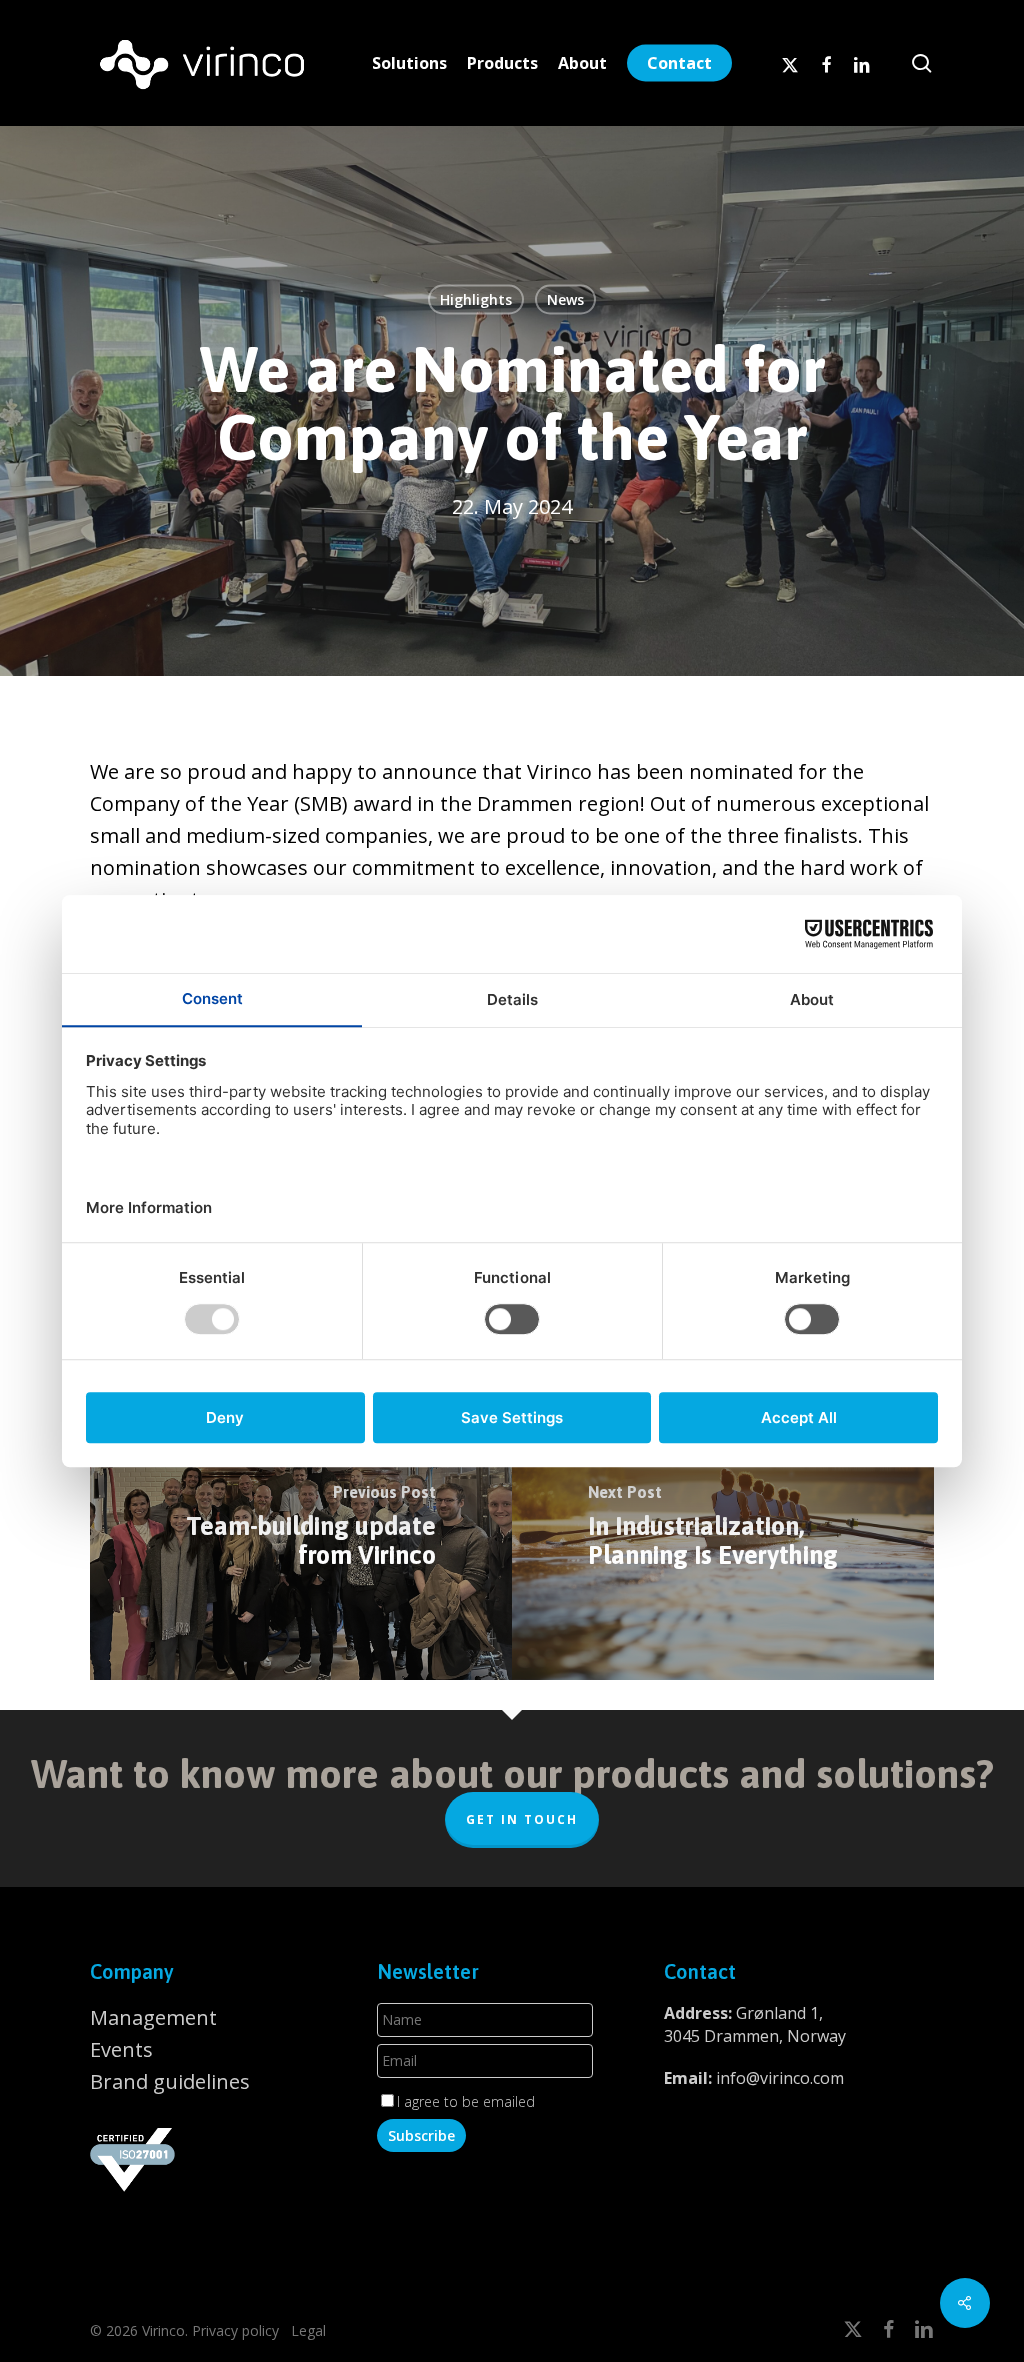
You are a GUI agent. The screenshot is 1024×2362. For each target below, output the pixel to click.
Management (153, 2017)
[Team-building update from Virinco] (301, 1530)
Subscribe (421, 2135)
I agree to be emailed (466, 2101)
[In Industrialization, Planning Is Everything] (723, 1530)
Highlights (476, 299)
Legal (306, 2330)
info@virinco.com (780, 2078)
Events (121, 2049)
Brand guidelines (170, 2081)
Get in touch (522, 1819)
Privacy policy (235, 2330)
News (565, 299)
